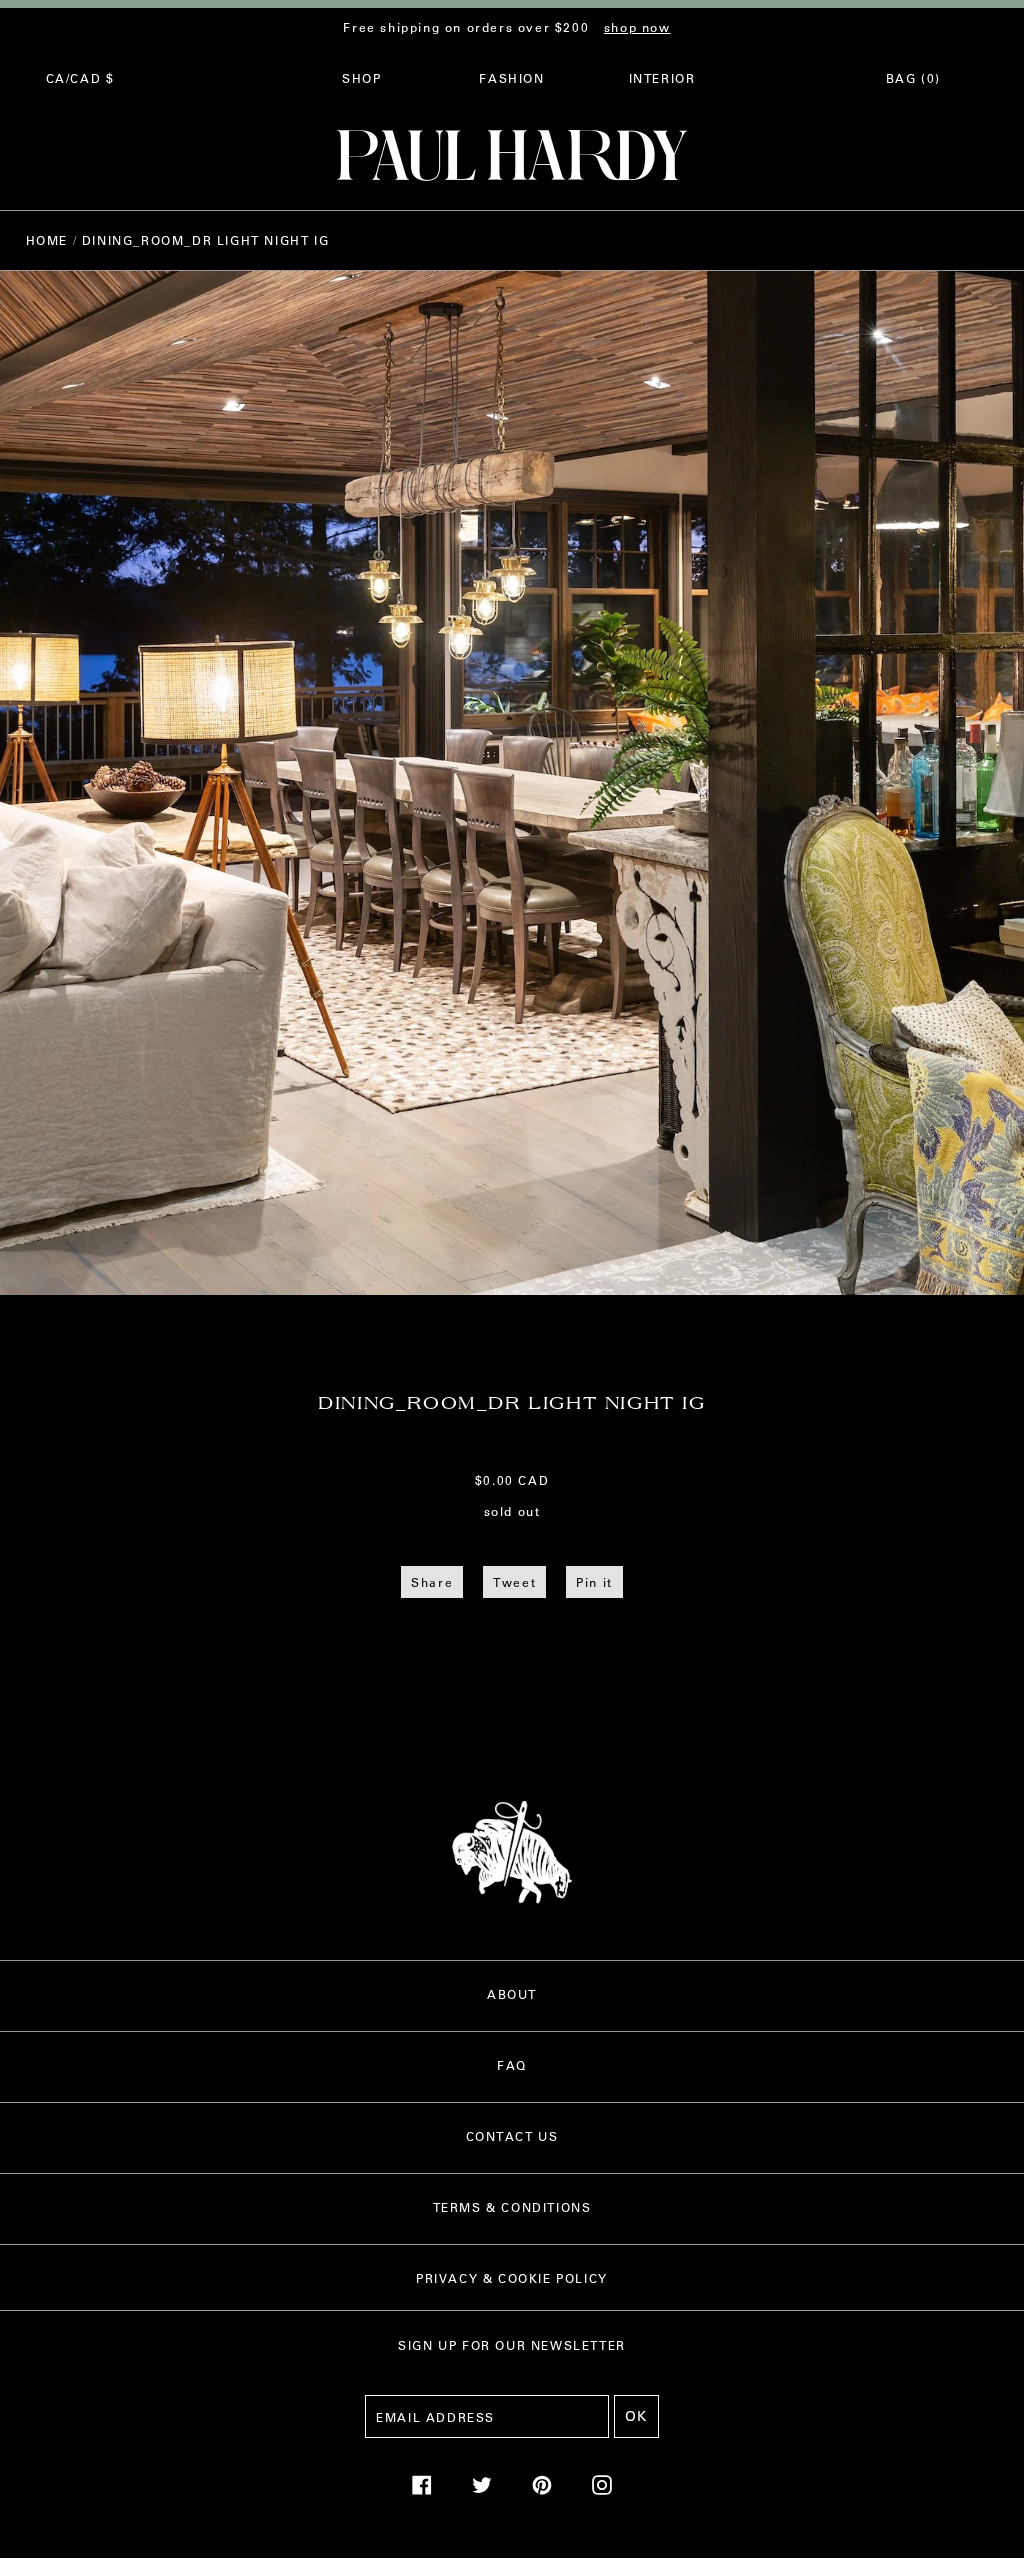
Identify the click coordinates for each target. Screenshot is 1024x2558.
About (512, 1994)
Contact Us (512, 2136)
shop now (637, 27)
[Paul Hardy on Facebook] (422, 2490)
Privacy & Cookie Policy (512, 2278)
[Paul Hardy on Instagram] (602, 2490)
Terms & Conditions (512, 2207)
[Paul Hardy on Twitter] (482, 2490)
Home (47, 240)
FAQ (512, 2065)
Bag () (913, 78)
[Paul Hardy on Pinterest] (542, 2490)
